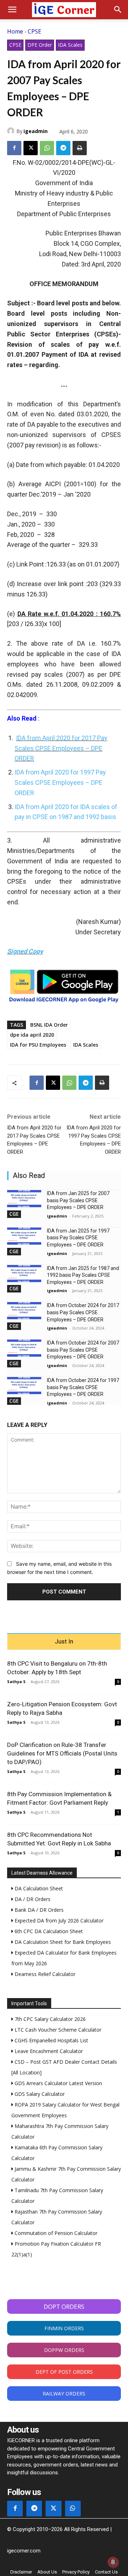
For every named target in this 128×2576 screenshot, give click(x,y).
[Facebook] (14, 148)
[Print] (80, 148)
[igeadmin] (12, 131)
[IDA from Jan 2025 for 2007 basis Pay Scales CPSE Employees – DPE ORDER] (24, 1199)
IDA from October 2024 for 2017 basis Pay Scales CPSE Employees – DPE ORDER (83, 1312)
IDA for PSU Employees (38, 1045)
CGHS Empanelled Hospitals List (51, 2040)
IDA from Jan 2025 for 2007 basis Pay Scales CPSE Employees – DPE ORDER (78, 1200)
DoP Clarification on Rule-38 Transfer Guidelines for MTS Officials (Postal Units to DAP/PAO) (62, 1753)
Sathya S (16, 1681)
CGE (14, 1214)
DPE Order (40, 45)
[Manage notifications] (113, 2562)
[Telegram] (63, 148)
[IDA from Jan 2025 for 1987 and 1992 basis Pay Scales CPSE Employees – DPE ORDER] (24, 1274)
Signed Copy (25, 951)
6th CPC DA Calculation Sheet (48, 1931)
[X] (31, 148)
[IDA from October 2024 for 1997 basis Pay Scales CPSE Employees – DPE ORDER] (24, 1386)
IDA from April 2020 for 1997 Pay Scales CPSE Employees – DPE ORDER (60, 783)
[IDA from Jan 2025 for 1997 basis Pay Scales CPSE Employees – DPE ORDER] (24, 1236)
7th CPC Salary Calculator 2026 (49, 2019)
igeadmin (36, 131)
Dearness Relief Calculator (44, 1974)
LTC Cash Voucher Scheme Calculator (57, 2030)
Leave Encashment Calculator (48, 2051)
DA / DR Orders (32, 1899)
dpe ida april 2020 (32, 1035)
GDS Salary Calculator (39, 2094)
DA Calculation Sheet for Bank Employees (62, 1942)
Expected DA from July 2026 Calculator (58, 1920)
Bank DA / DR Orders (38, 1910)
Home (15, 31)
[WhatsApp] (47, 148)
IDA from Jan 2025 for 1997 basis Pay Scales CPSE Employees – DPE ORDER (78, 1238)
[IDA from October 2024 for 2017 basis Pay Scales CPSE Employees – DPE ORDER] (24, 1311)
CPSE (34, 31)
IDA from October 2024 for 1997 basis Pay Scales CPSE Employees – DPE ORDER (83, 1387)
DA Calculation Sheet (38, 1888)
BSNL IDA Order (49, 1025)
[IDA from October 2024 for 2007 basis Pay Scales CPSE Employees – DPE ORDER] (24, 1348)
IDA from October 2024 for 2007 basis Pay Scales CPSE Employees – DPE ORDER (83, 1350)
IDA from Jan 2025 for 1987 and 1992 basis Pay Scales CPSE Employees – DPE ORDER (83, 1275)
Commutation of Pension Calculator (55, 2233)
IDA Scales (70, 45)
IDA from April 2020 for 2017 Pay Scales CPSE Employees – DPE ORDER (61, 748)
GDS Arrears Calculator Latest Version (58, 2083)
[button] (12, 10)
